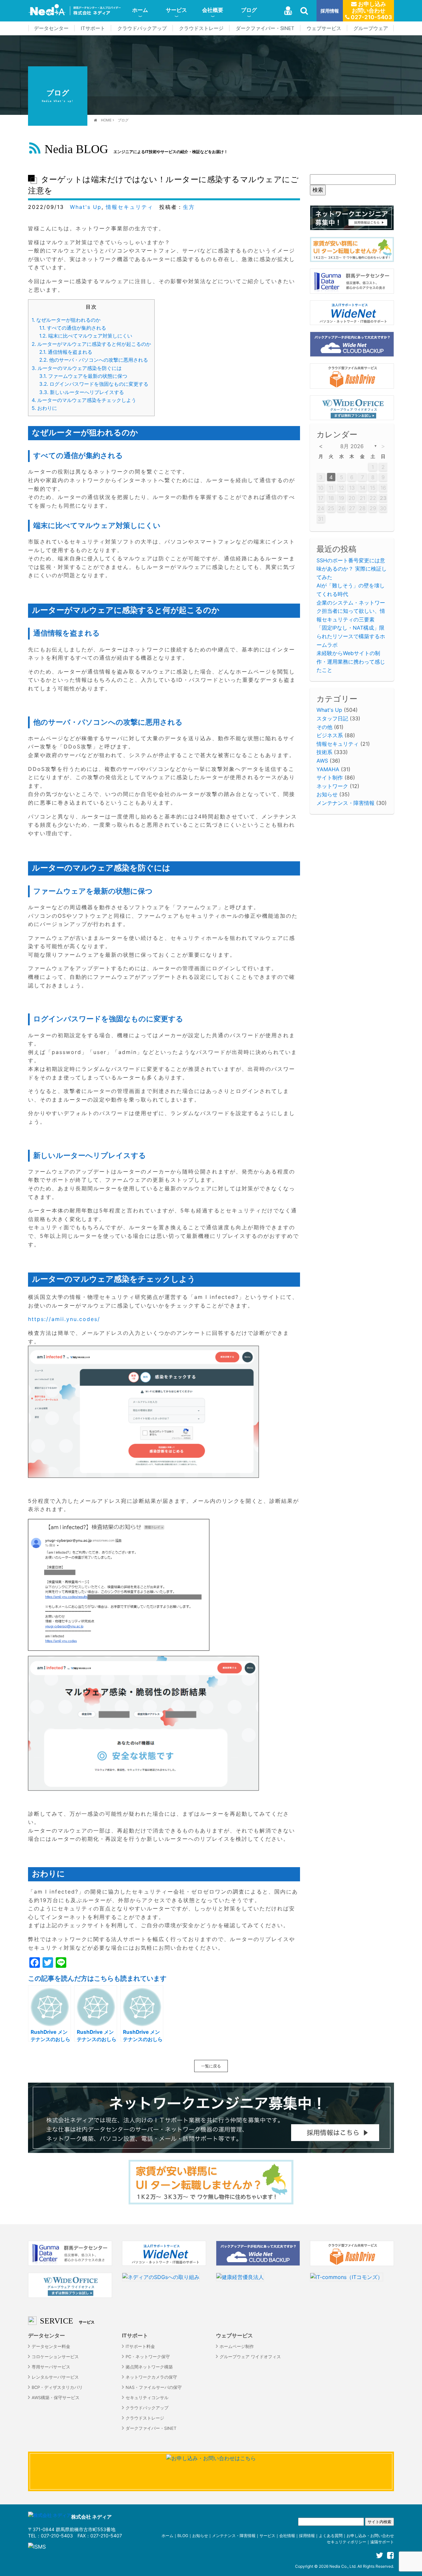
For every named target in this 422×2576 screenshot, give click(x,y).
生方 (189, 207)
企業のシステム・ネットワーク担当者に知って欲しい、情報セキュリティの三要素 (351, 611)
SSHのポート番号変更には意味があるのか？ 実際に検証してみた (352, 569)
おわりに (44, 408)
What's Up (86, 207)
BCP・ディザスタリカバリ (57, 2387)
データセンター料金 (51, 2346)
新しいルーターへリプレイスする (82, 392)
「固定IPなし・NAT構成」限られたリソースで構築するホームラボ (351, 636)
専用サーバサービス (51, 2367)
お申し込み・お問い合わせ (370, 2536)
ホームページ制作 (237, 2346)
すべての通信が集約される (73, 328)
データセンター (51, 28)
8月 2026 (352, 446)
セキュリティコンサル (147, 2398)
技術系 (324, 752)
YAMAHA (328, 769)
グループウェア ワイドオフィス (250, 2357)
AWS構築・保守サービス (56, 2398)
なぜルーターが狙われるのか (66, 320)
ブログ (249, 10)
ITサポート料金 (140, 2346)
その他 (324, 727)
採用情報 (330, 11)
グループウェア (371, 28)
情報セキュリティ (130, 207)
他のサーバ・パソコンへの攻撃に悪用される (94, 360)
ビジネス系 (330, 735)
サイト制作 (330, 777)
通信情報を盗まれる (66, 352)
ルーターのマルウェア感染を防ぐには (77, 368)
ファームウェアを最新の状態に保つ (83, 376)
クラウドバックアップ (142, 28)
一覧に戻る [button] (211, 2066)
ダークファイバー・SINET (265, 28)
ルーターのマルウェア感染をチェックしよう (84, 400)
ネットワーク (332, 786)
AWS (322, 761)
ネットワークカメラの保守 (151, 2377)
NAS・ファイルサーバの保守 (154, 2387)
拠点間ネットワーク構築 (149, 2367)
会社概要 (213, 10)
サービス (176, 10)
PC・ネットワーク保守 (148, 2357)
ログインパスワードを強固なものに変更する (94, 384)
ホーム (140, 10)
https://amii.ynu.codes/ (64, 1319)
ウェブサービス (324, 28)
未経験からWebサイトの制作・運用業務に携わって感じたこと (351, 661)
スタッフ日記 (332, 718)
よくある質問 (331, 2536)
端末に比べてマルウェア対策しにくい (86, 336)
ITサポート (93, 28)
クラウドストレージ (201, 28)
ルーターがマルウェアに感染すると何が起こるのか (91, 344)
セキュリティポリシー (347, 2542)
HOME (106, 120)
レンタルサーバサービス (55, 2377)
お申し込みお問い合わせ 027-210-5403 (371, 11)
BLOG (183, 2536)
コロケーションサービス (55, 2357)
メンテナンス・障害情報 (346, 803)
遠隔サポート (382, 2542)
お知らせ (327, 794)
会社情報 (287, 2536)
